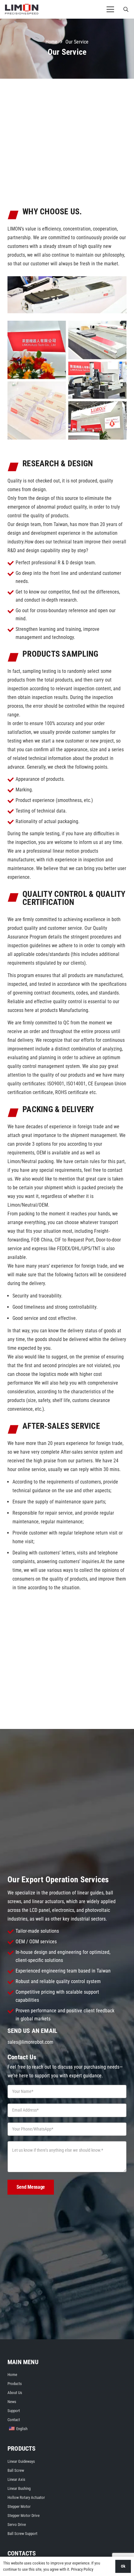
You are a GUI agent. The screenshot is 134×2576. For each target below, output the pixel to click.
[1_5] (22, 9)
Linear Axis (16, 2479)
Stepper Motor (19, 2506)
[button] (126, 9)
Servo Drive (17, 2525)
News (12, 2402)
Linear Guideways (21, 2461)
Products (15, 2384)
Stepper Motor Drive (24, 2515)
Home (12, 2375)
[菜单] (110, 9)
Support (14, 2411)
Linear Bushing (19, 2488)
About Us (15, 2393)
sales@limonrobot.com (30, 2042)
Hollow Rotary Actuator (26, 2497)
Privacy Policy (82, 2569)
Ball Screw (16, 2470)
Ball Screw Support (22, 2534)
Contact (14, 2420)
